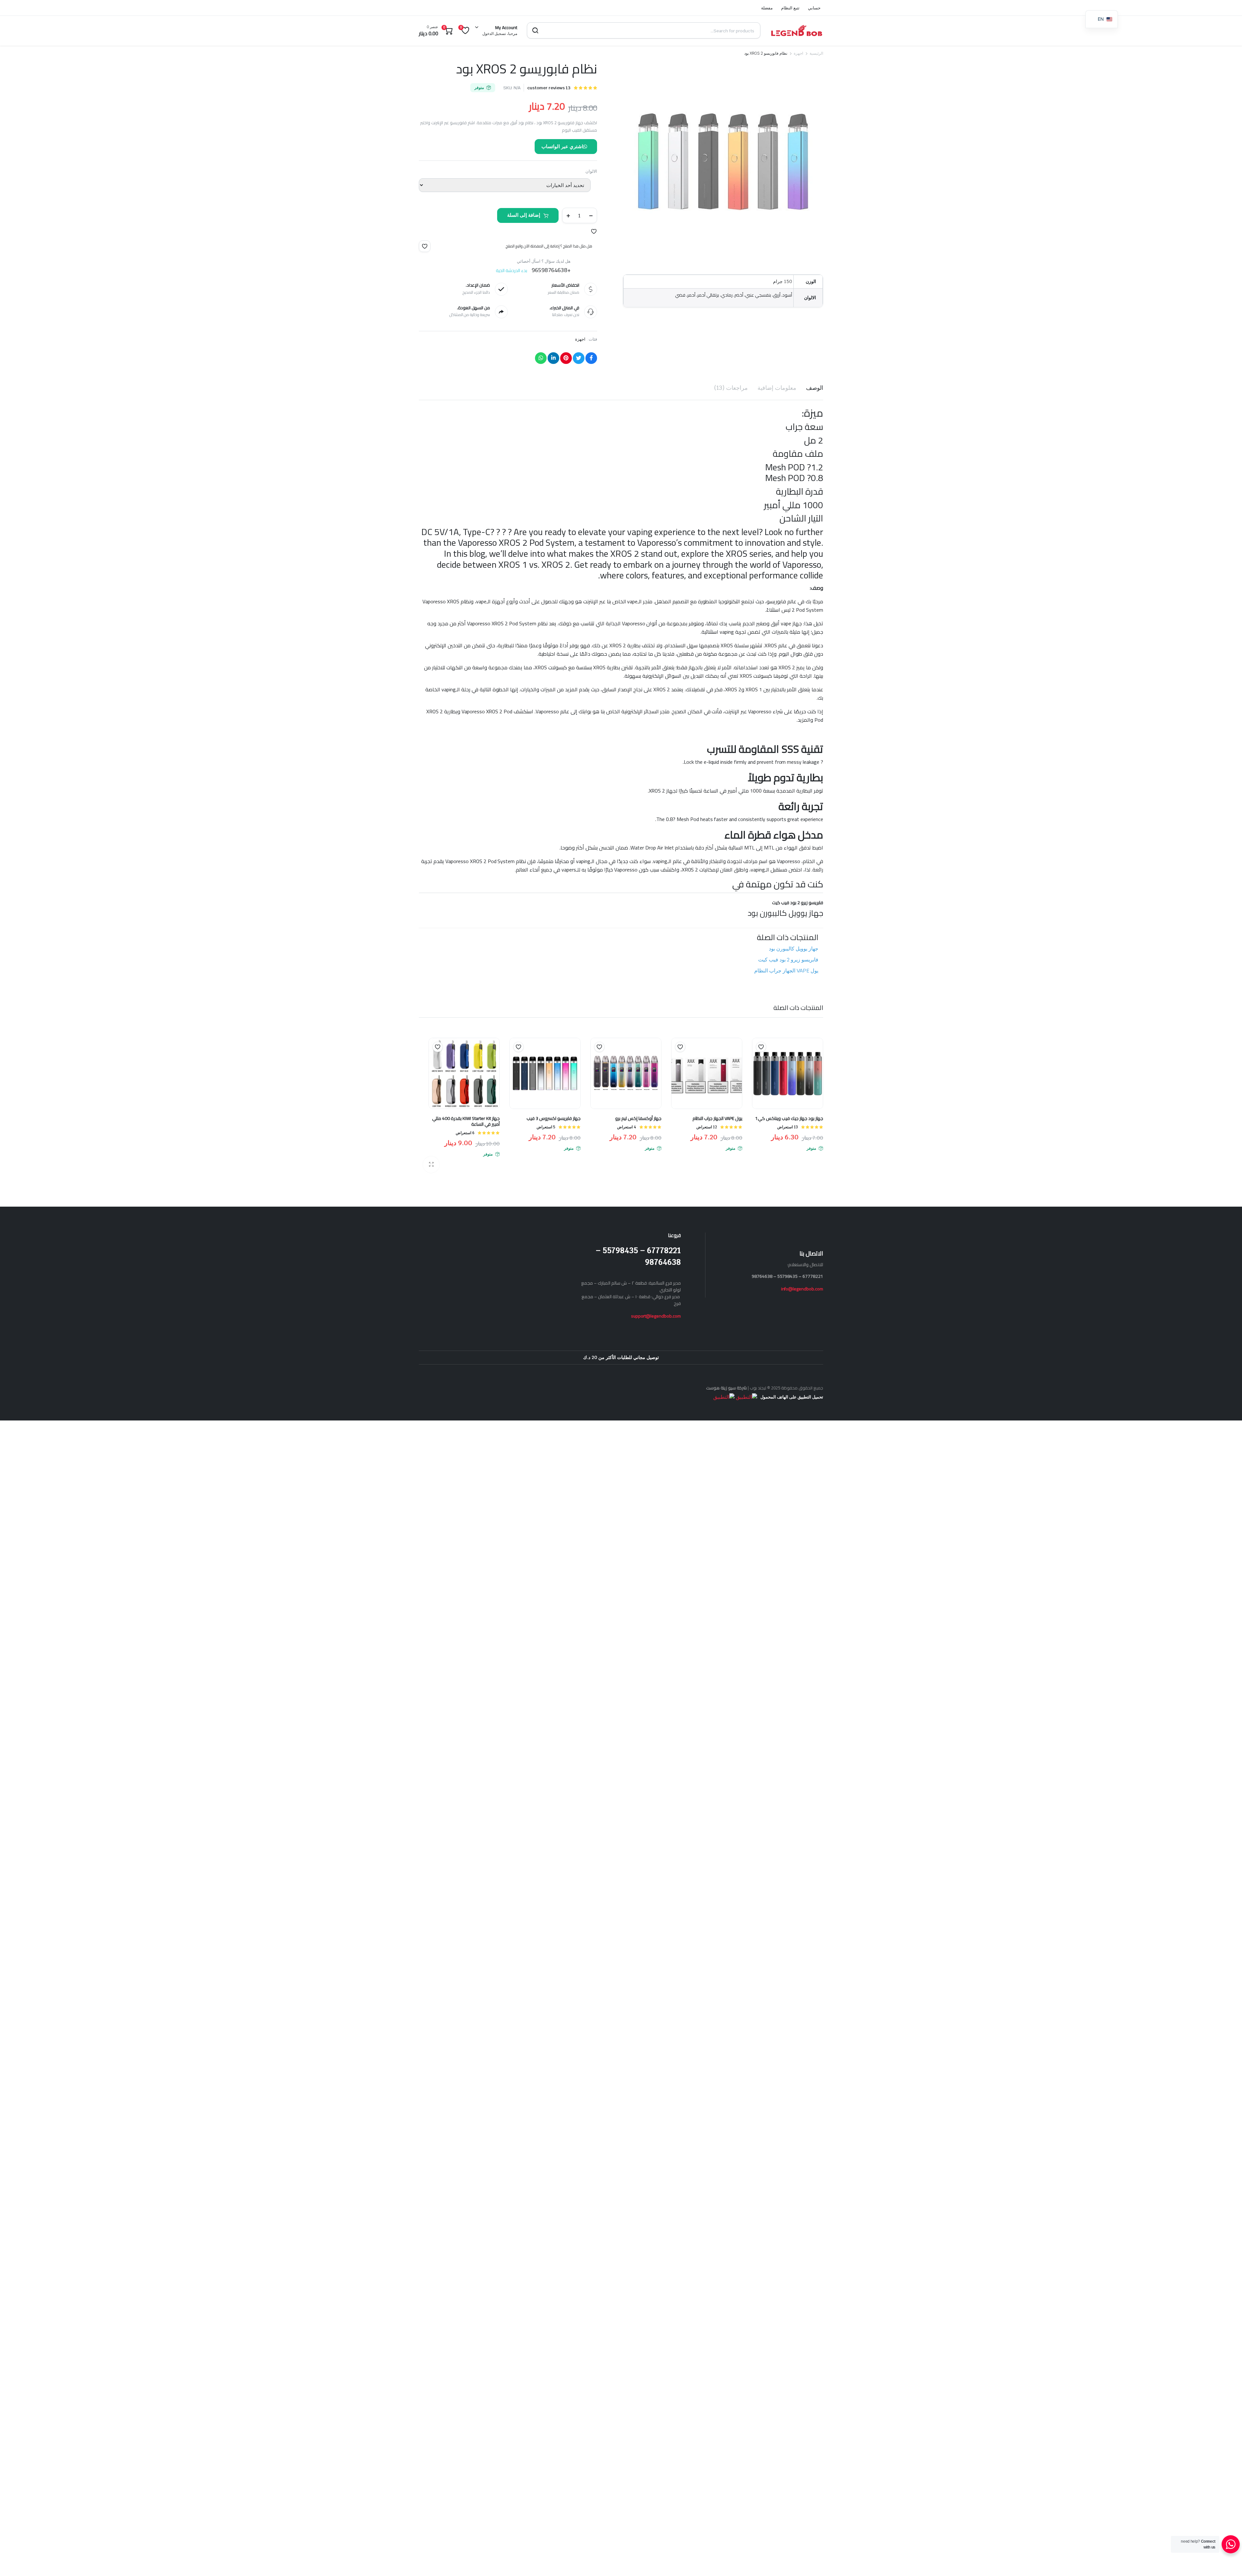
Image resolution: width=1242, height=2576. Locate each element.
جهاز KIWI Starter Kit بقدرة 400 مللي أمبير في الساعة (466, 1121)
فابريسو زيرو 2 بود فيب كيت (788, 960)
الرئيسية (816, 53)
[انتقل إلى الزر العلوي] (1227, 2561)
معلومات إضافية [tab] (777, 388)
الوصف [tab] (815, 388)
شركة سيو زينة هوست (726, 1388)
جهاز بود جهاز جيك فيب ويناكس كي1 (789, 1118)
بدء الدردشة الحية (512, 270)
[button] (594, 231)
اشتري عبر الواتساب (562, 146)
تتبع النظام (790, 8)
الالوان (591, 171)
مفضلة (767, 8)
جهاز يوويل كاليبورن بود (794, 949)
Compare (758, 1059)
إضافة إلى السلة (524, 215)
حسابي (814, 8)
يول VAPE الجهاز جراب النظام (786, 971)
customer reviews (549, 88)
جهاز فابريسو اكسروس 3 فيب (554, 1118)
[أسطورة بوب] (797, 30)
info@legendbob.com (802, 1289)
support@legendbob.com (656, 1316)
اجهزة (798, 53)
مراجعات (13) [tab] (731, 388)
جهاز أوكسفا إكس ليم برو (638, 1118)
